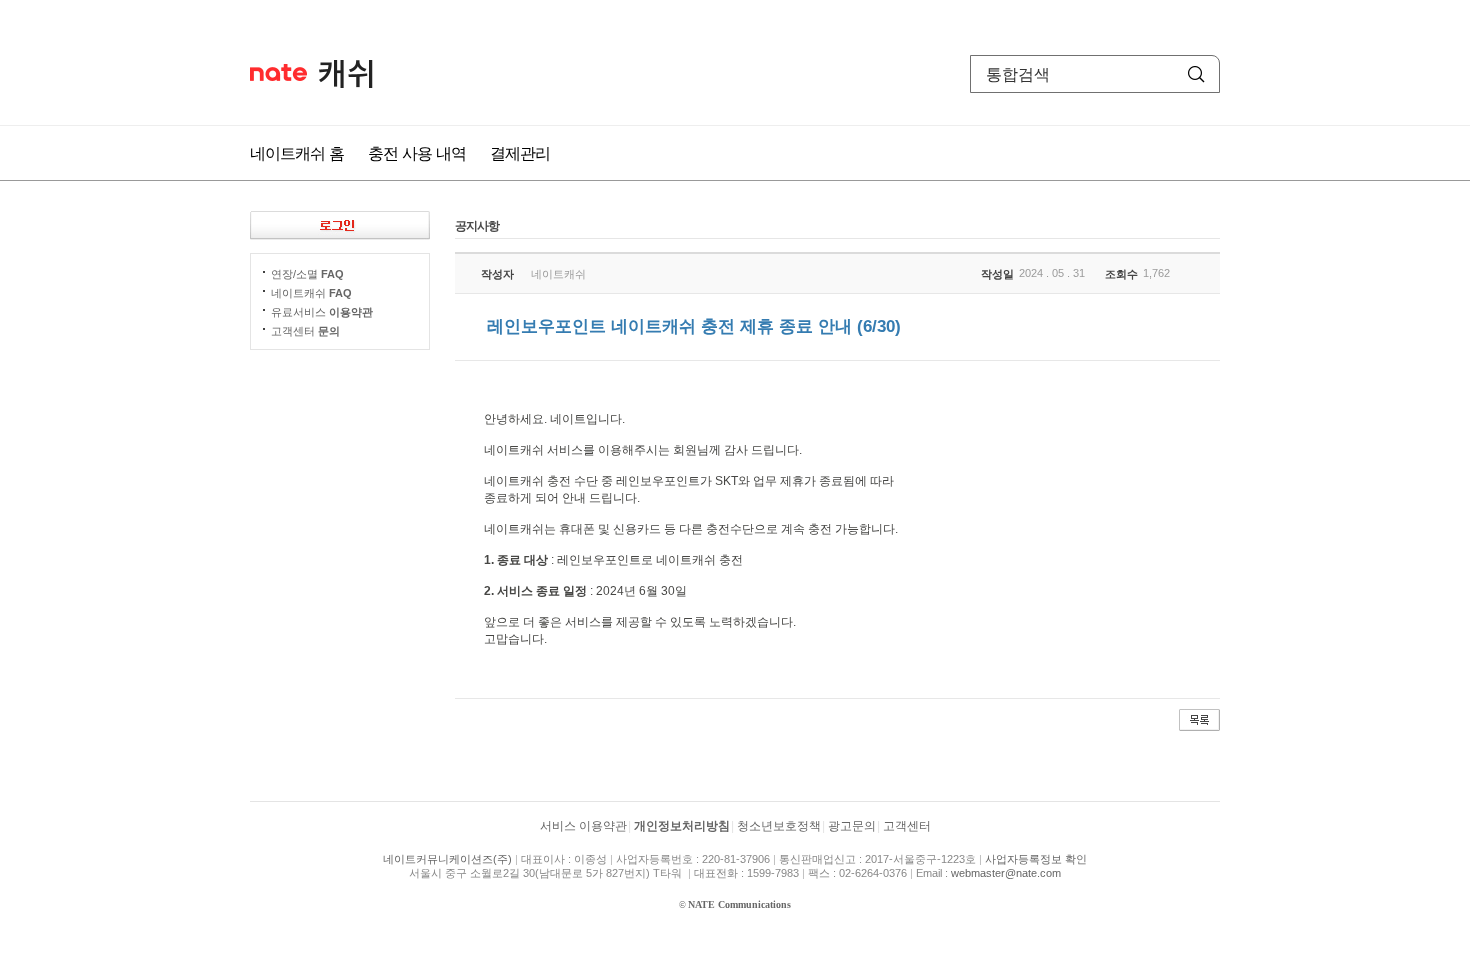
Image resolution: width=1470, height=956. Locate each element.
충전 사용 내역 (417, 153)
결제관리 (520, 153)
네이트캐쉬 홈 (297, 153)
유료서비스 (322, 312)
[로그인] (340, 225)
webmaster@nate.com (1006, 873)
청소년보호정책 (779, 826)
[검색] (1196, 74)
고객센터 (305, 331)
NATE (278, 72)
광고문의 (852, 826)
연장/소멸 (307, 274)
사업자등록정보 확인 (1036, 859)
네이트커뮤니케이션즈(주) (447, 859)
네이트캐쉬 (346, 74)
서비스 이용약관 (583, 826)
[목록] (1199, 719)
